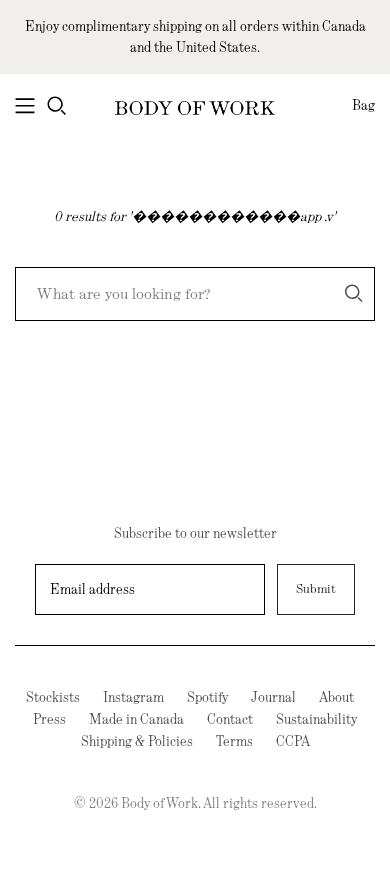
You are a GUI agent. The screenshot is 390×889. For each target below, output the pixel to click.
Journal (273, 697)
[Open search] (57, 106)
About (336, 697)
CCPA (293, 741)
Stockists (53, 697)
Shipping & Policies (137, 741)
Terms (234, 741)
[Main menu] (25, 106)
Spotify (207, 697)
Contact (230, 719)
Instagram (133, 697)
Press (49, 719)
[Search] (354, 293)
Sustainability (316, 719)
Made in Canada (136, 719)
